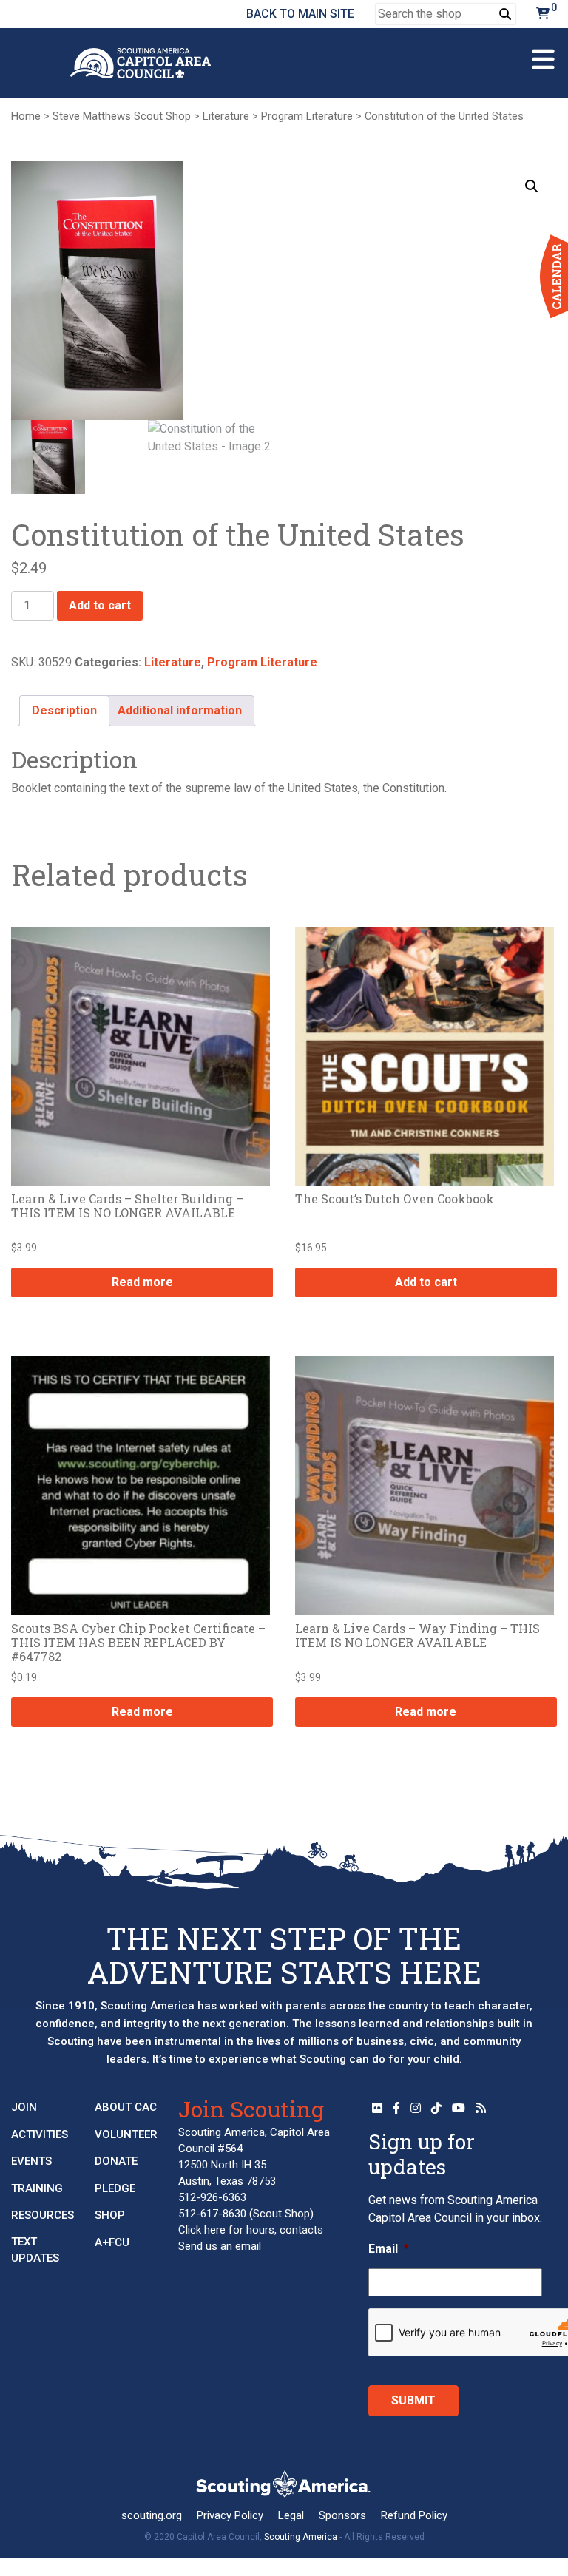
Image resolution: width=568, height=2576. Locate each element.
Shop (110, 2215)
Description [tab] (64, 710)
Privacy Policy (230, 2515)
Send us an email (220, 2246)
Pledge (115, 2188)
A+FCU (112, 2242)
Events (31, 2161)
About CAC (126, 2107)
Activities (40, 2134)
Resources (43, 2215)
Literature (226, 116)
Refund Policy (414, 2515)
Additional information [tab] (180, 710)
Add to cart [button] (426, 1282)
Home (26, 116)
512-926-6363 (212, 2197)
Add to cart (100, 605)
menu (543, 53)
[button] (532, 186)
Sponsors (342, 2515)
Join (24, 2107)
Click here (202, 2230)
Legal (291, 2515)
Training (37, 2188)
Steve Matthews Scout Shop (122, 116)
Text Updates (35, 2250)
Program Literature (307, 116)
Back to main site (300, 14)
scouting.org (152, 2515)
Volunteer (126, 2134)
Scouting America (301, 2537)
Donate (116, 2161)
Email (389, 2249)
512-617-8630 (212, 2214)
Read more (142, 1282)
